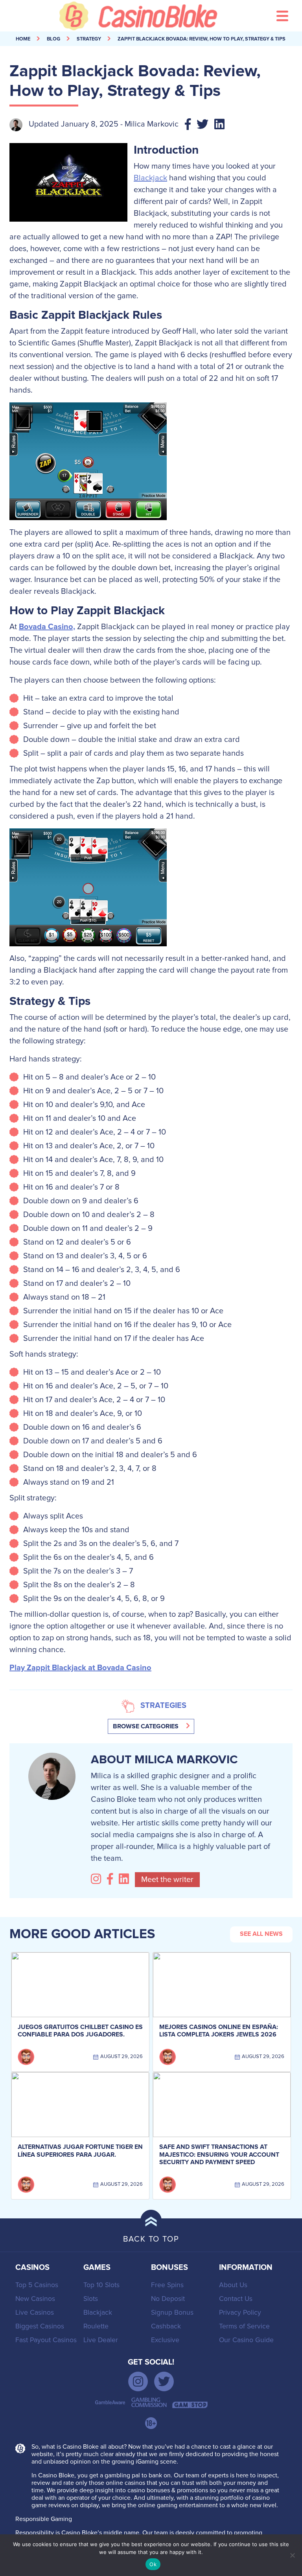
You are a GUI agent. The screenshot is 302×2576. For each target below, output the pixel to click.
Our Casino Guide (246, 2340)
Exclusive (165, 2340)
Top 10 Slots (101, 2285)
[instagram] (138, 2381)
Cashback (166, 2326)
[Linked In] (126, 1879)
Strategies (163, 1706)
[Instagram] (98, 1879)
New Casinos (35, 2299)
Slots (91, 2299)
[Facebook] (112, 1879)
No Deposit (168, 2299)
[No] (292, 2555)
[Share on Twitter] (205, 125)
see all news (261, 1934)
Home (23, 39)
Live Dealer (101, 2340)
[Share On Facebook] (191, 125)
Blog (53, 39)
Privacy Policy (240, 2313)
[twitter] (164, 2381)
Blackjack (150, 178)
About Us (233, 2285)
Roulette (96, 2326)
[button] (151, 1726)
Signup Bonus (172, 2313)
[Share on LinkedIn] (222, 125)
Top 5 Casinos (37, 2285)
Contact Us (236, 2299)
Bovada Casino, (47, 627)
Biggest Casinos (40, 2326)
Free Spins (167, 2285)
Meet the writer (167, 1880)
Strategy (89, 39)
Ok (153, 2564)
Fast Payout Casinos (46, 2340)
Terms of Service (244, 2326)
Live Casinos (35, 2313)
